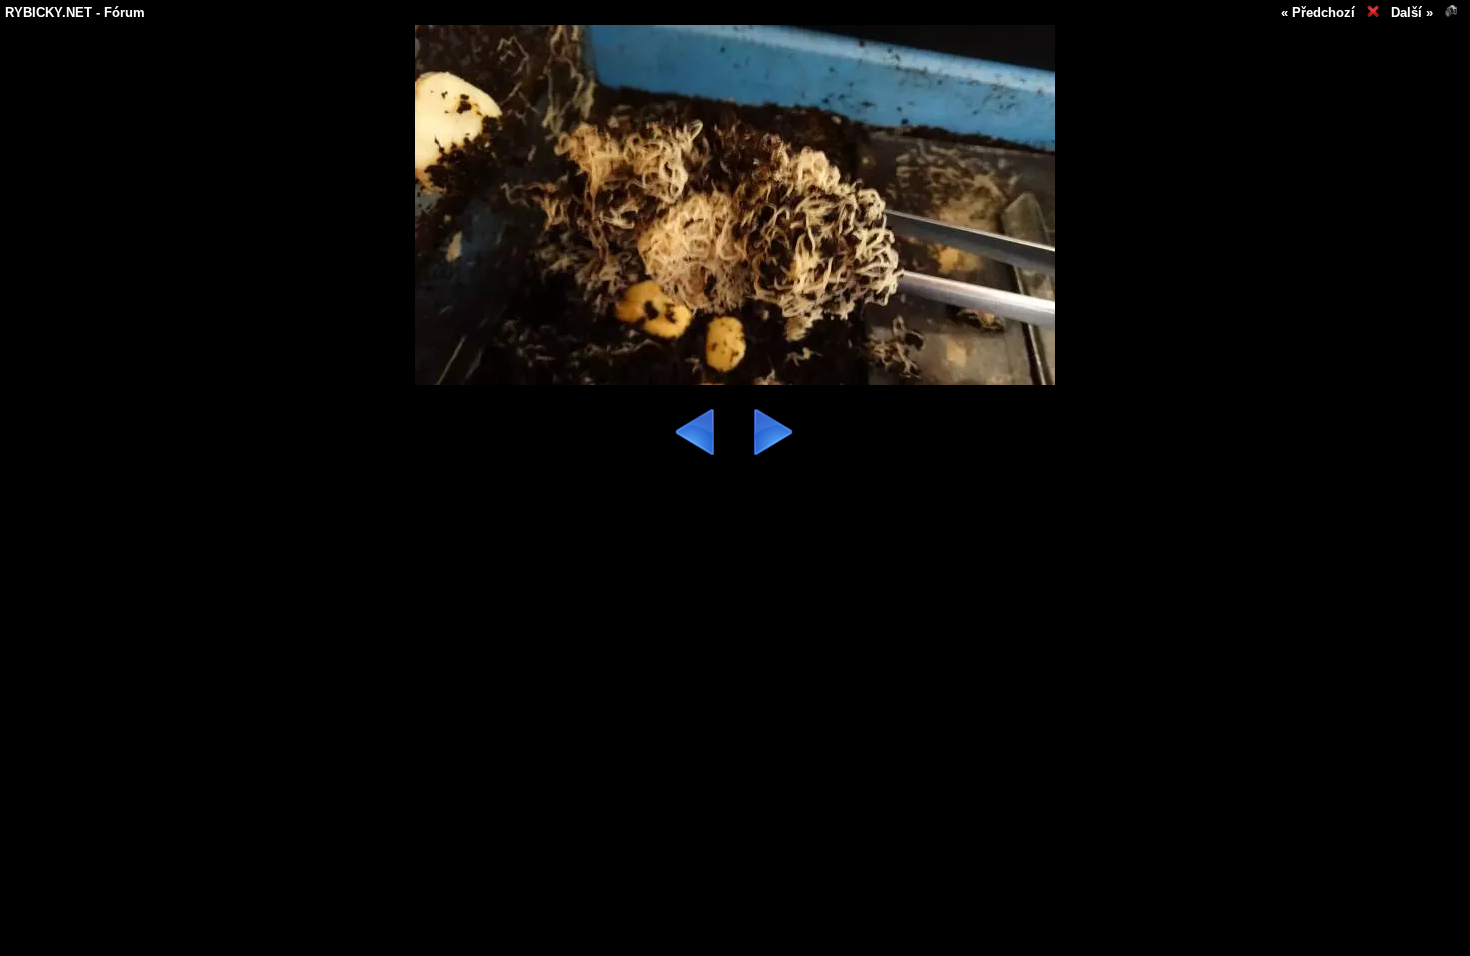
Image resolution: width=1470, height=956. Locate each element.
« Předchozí (1318, 12)
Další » (1412, 12)
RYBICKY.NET (48, 12)
